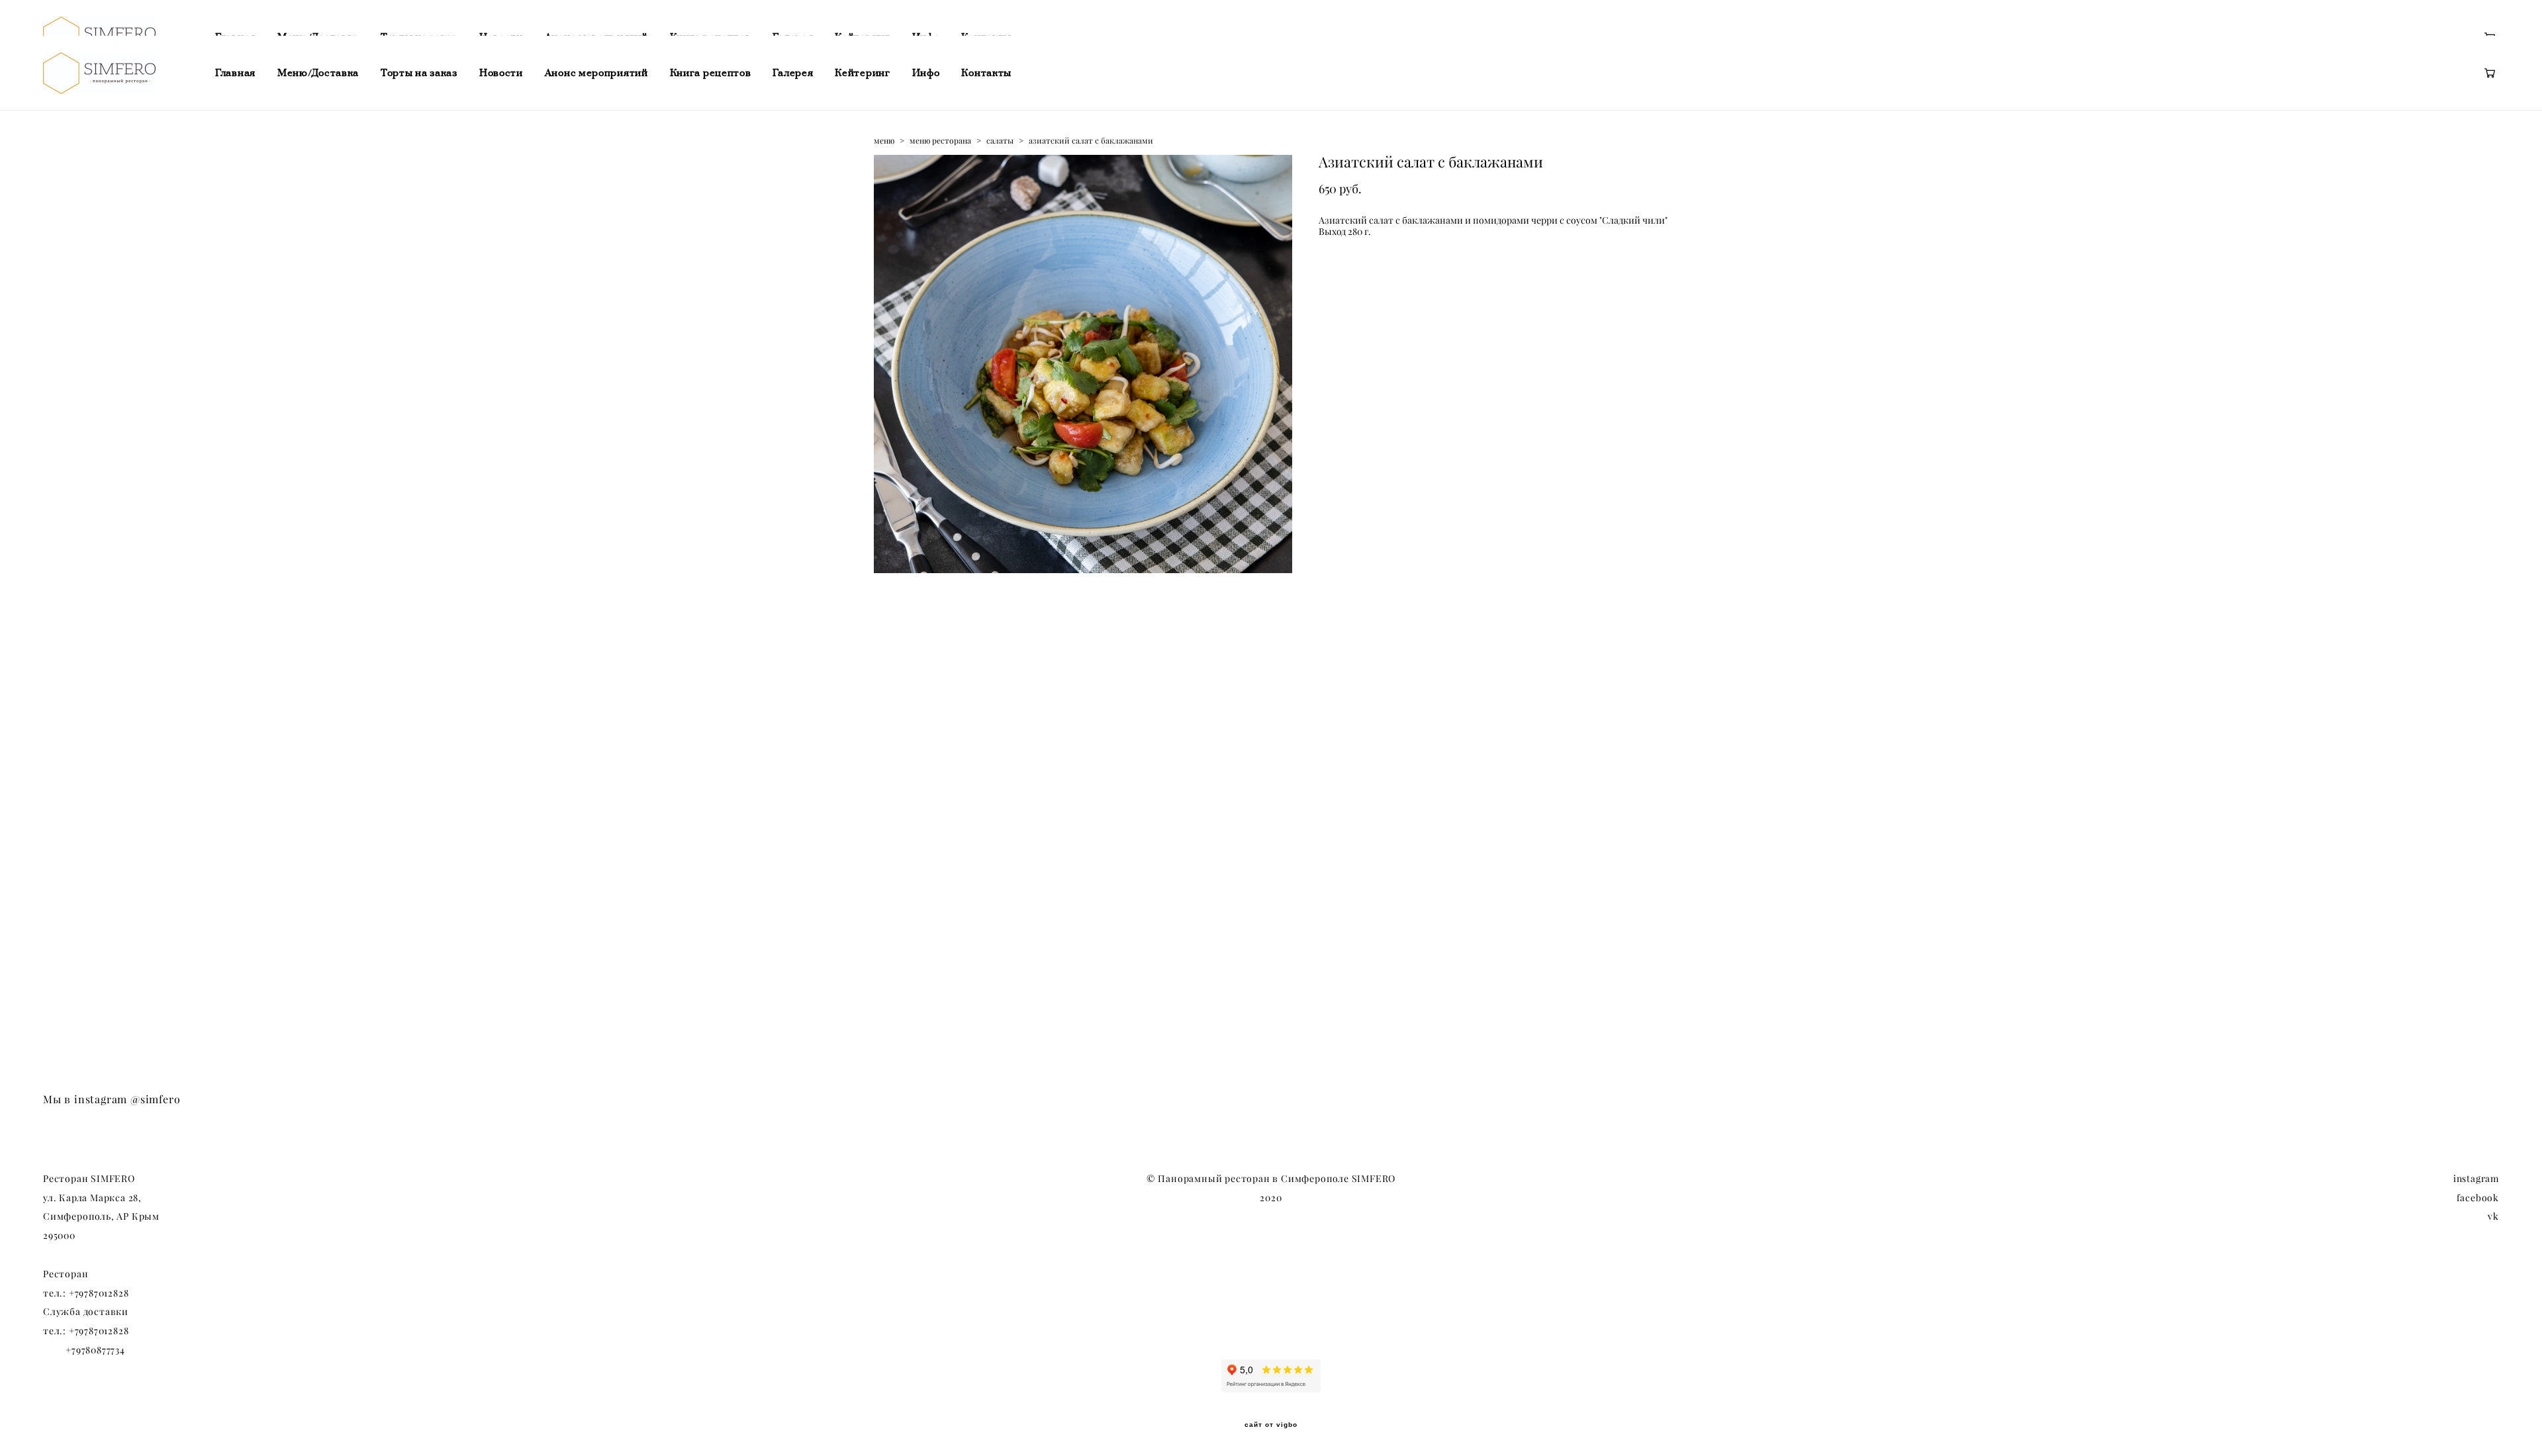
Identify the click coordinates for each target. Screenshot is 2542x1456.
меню (884, 141)
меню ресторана (940, 141)
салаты (1000, 141)
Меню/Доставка (318, 73)
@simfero (155, 1099)
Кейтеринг (862, 73)
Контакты (986, 73)
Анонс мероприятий (596, 73)
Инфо (926, 73)
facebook (2478, 1198)
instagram (2476, 1179)
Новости (501, 73)
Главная (235, 73)
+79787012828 (99, 1293)
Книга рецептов (711, 73)
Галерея (793, 73)
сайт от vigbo (1271, 1425)
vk (2493, 1216)
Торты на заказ (419, 73)
